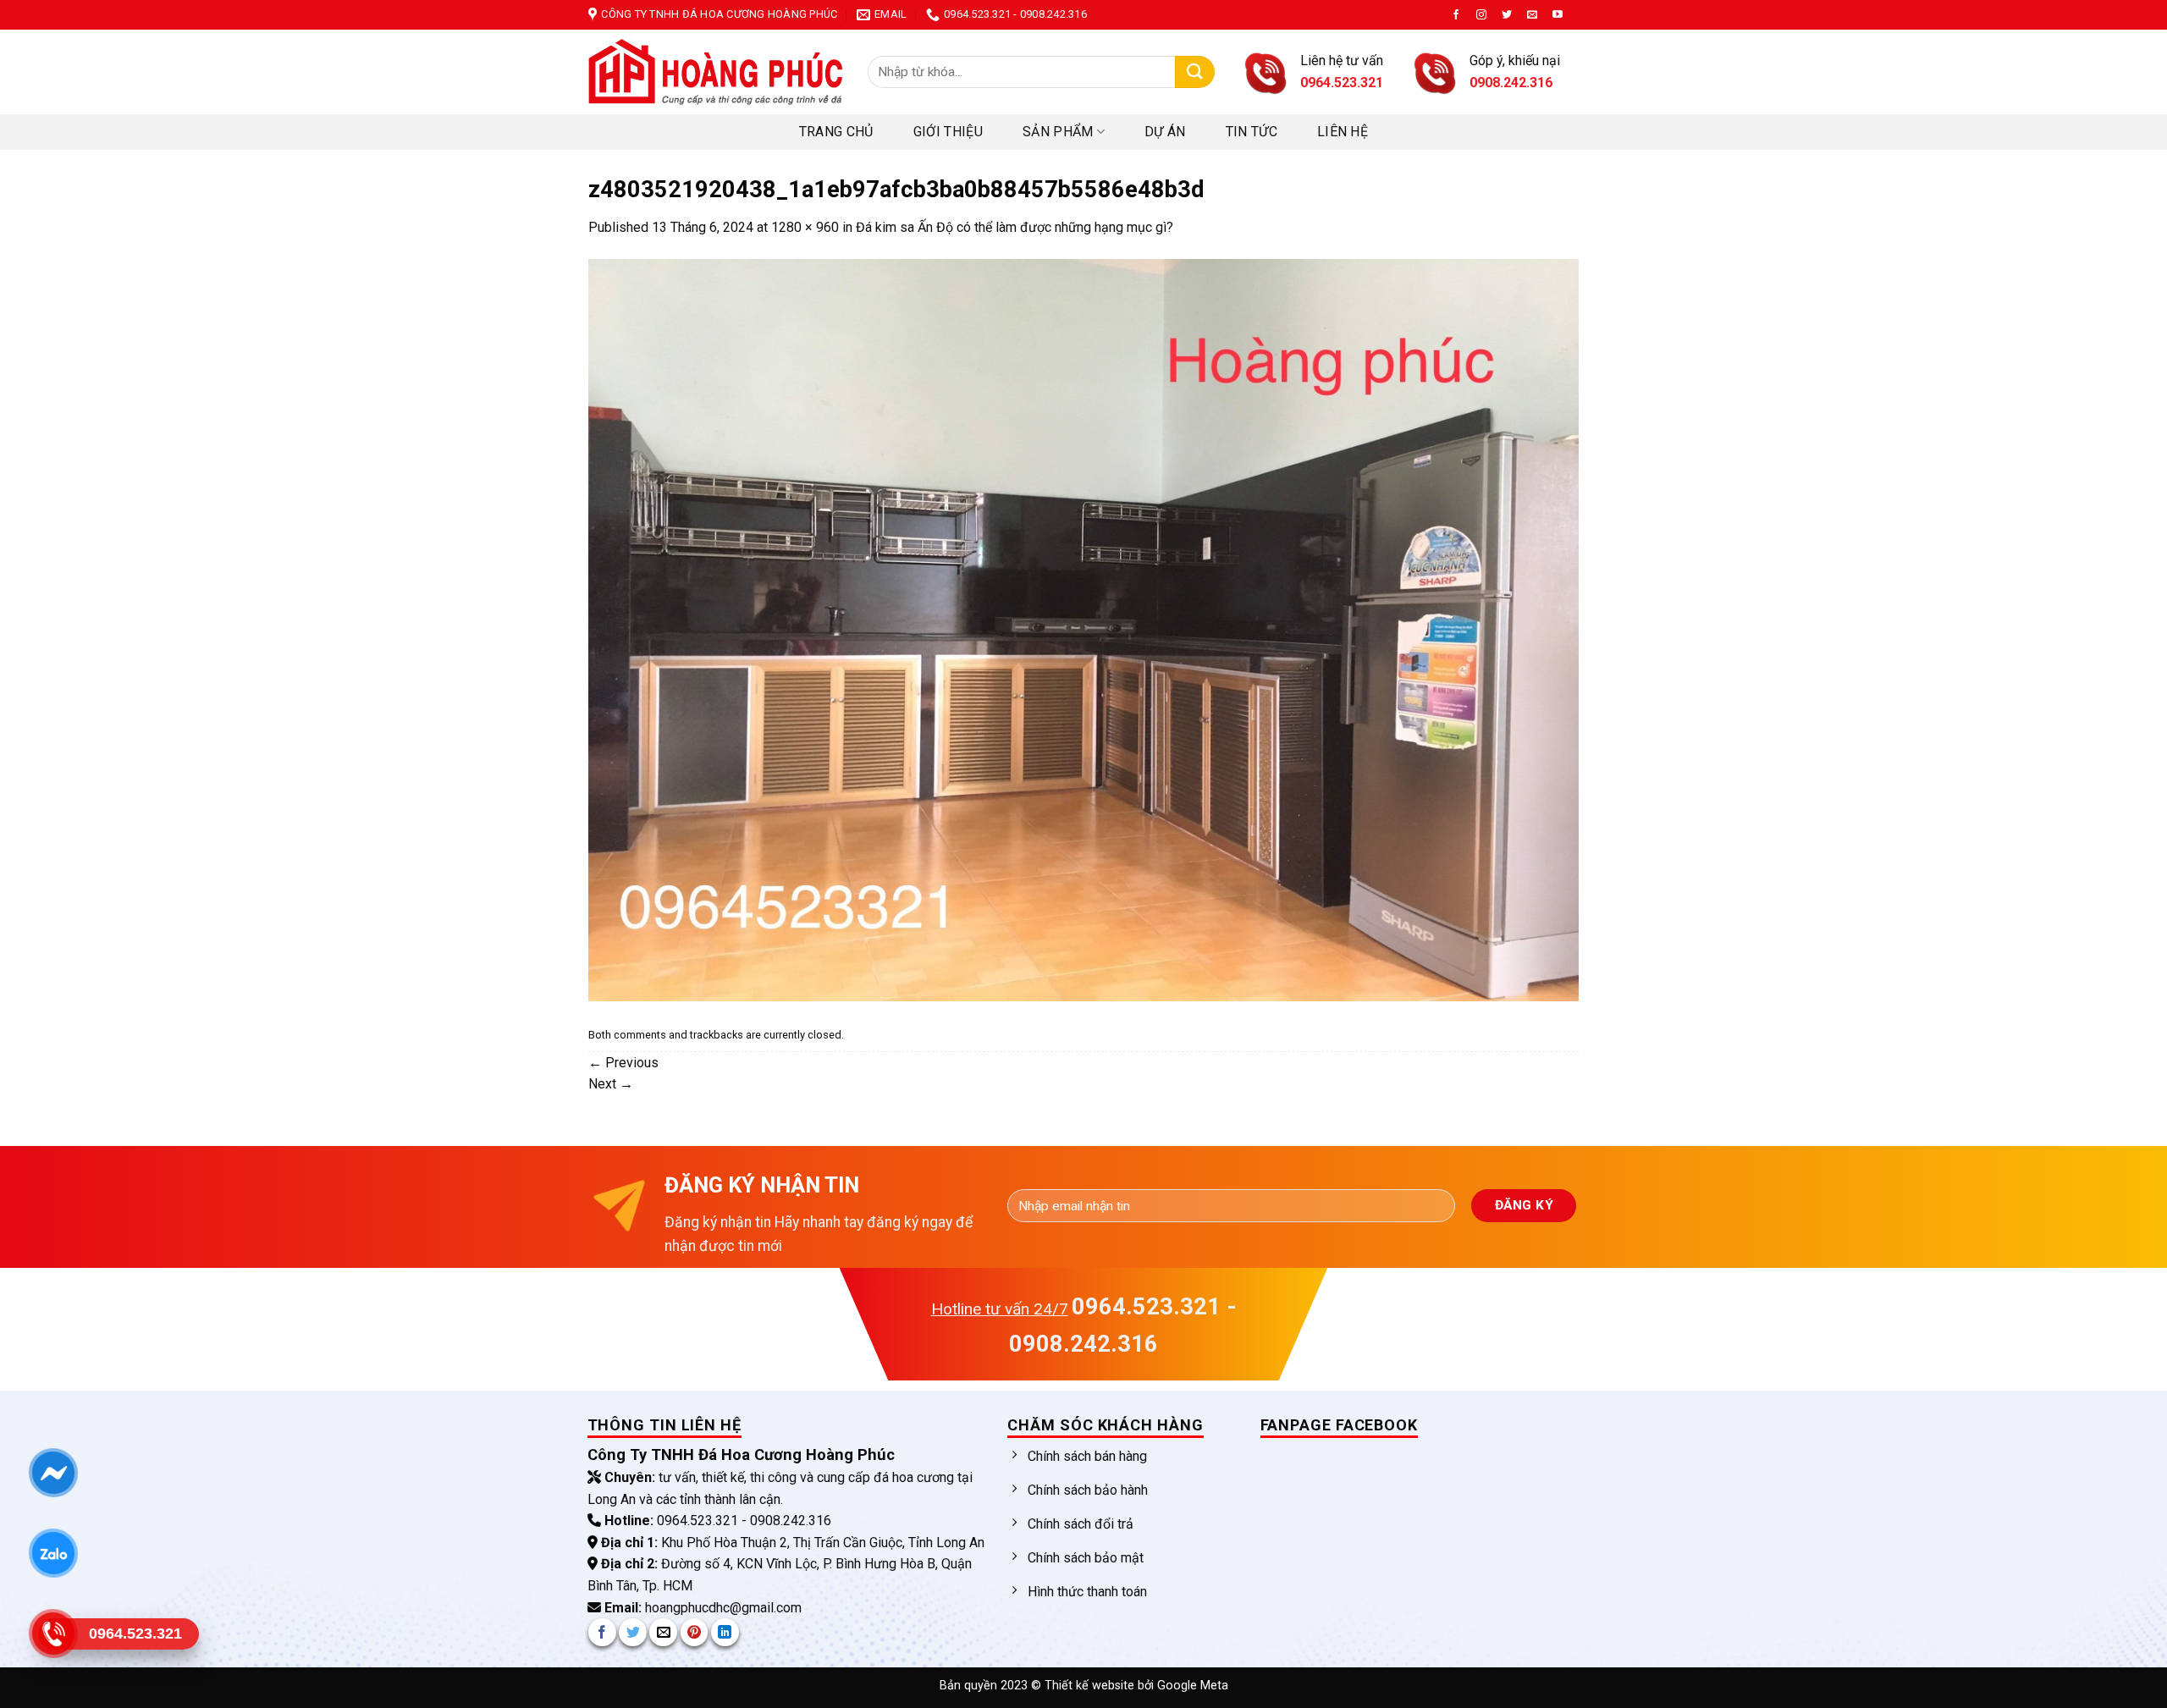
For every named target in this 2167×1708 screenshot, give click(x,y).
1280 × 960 (805, 227)
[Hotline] (53, 1634)
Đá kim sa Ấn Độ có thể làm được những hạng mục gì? (1015, 227)
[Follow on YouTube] (1558, 15)
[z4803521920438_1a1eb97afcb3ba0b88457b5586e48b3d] (1083, 629)
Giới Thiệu (948, 132)
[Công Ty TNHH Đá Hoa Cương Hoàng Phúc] (715, 72)
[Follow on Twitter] (1507, 15)
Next (611, 1084)
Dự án (1165, 132)
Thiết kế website (1091, 1686)
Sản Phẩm (1058, 132)
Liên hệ (1343, 132)
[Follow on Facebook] (1456, 15)
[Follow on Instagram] (1481, 15)
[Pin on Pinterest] (695, 1632)
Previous (623, 1063)
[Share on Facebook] (602, 1632)
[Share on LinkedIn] (725, 1632)
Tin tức (1252, 132)
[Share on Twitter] (633, 1632)
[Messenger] (53, 1473)
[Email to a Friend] (663, 1632)
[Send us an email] (1532, 15)
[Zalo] (53, 1553)
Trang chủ (836, 132)
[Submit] (1195, 72)
